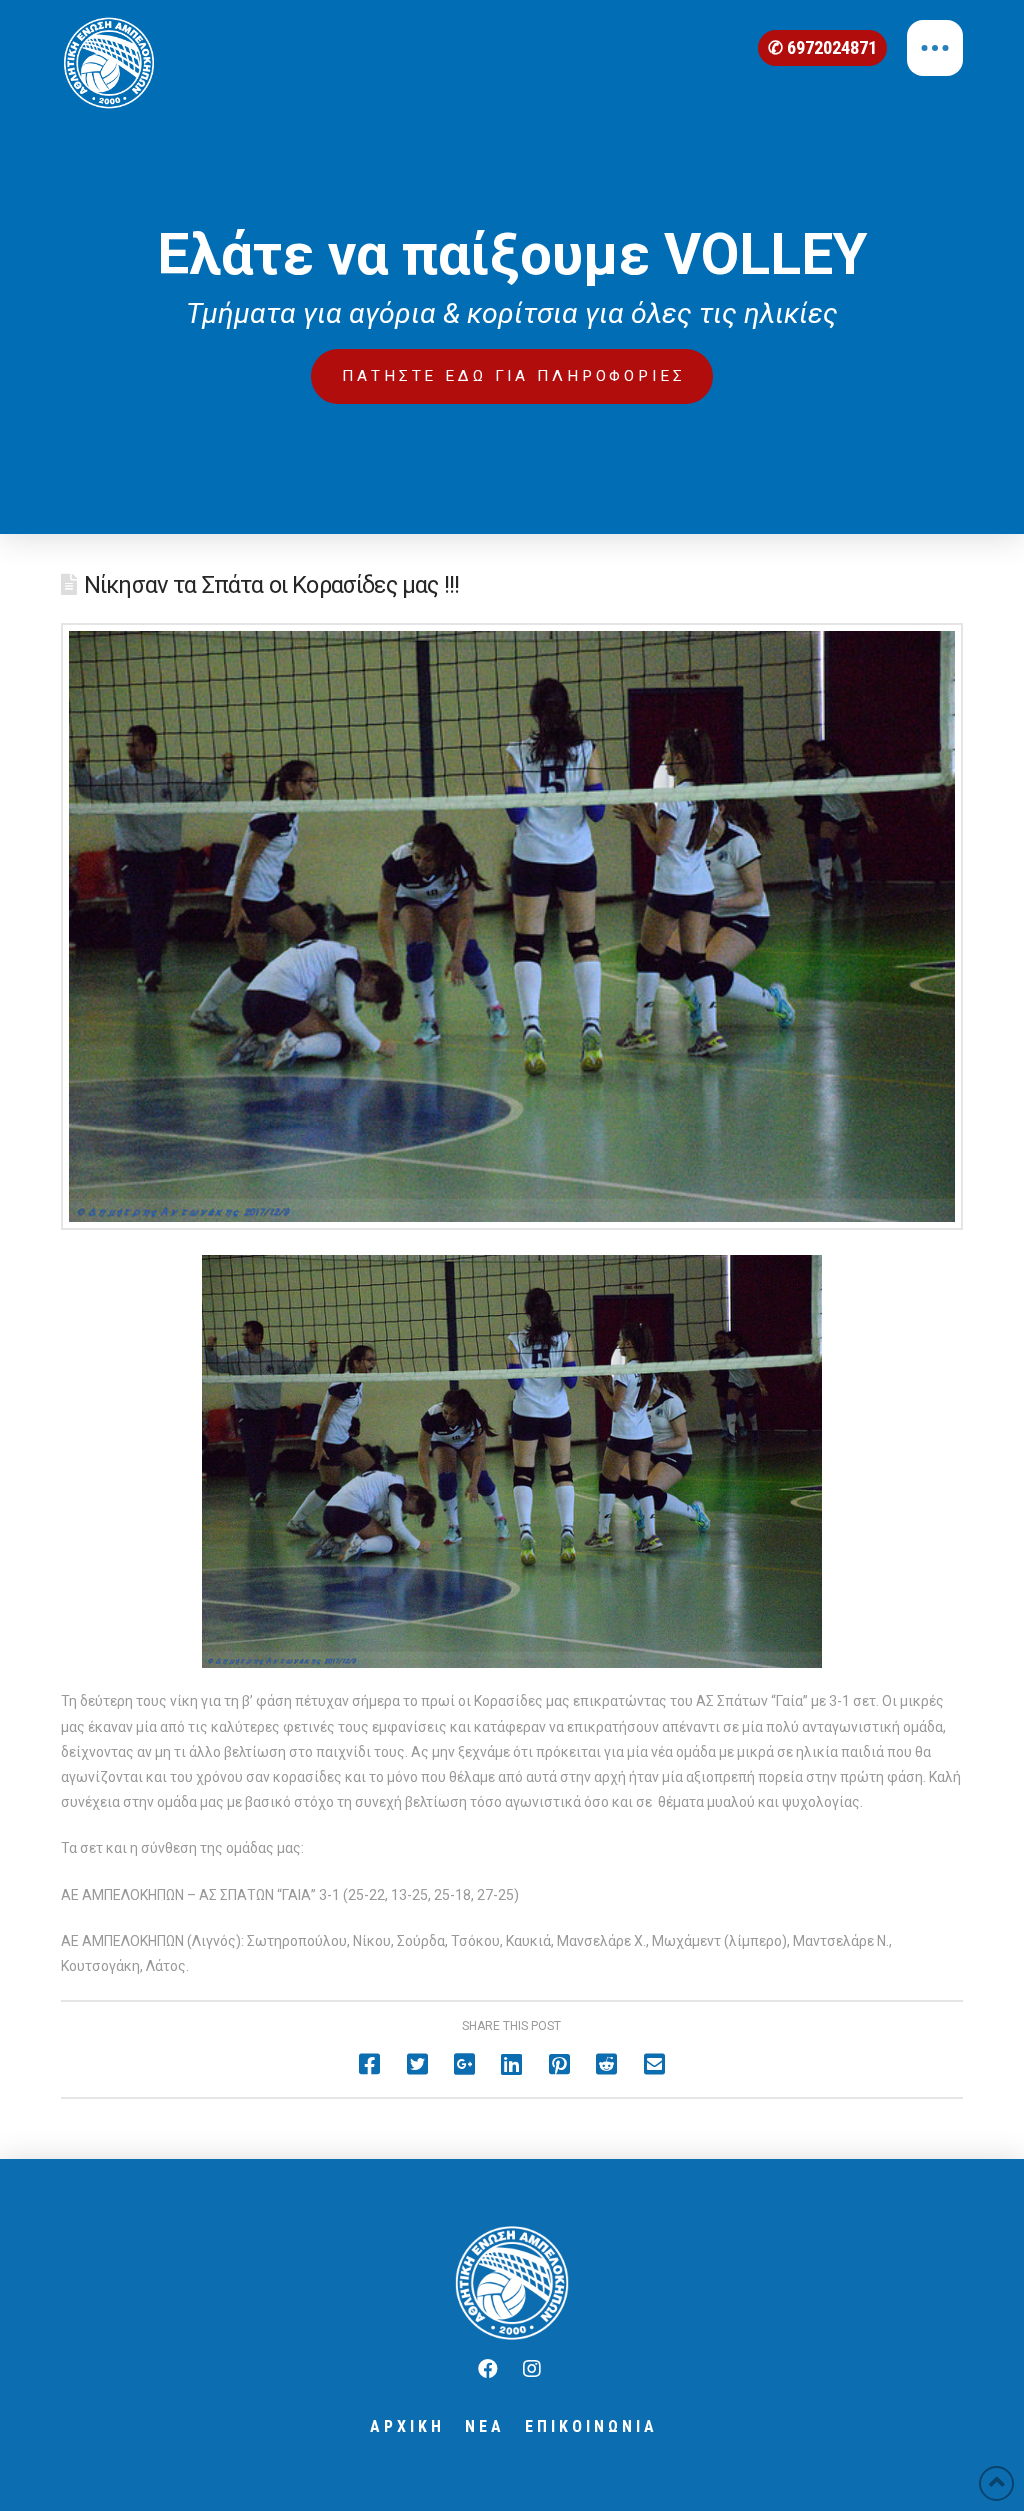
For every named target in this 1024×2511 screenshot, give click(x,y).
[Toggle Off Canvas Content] (935, 48)
